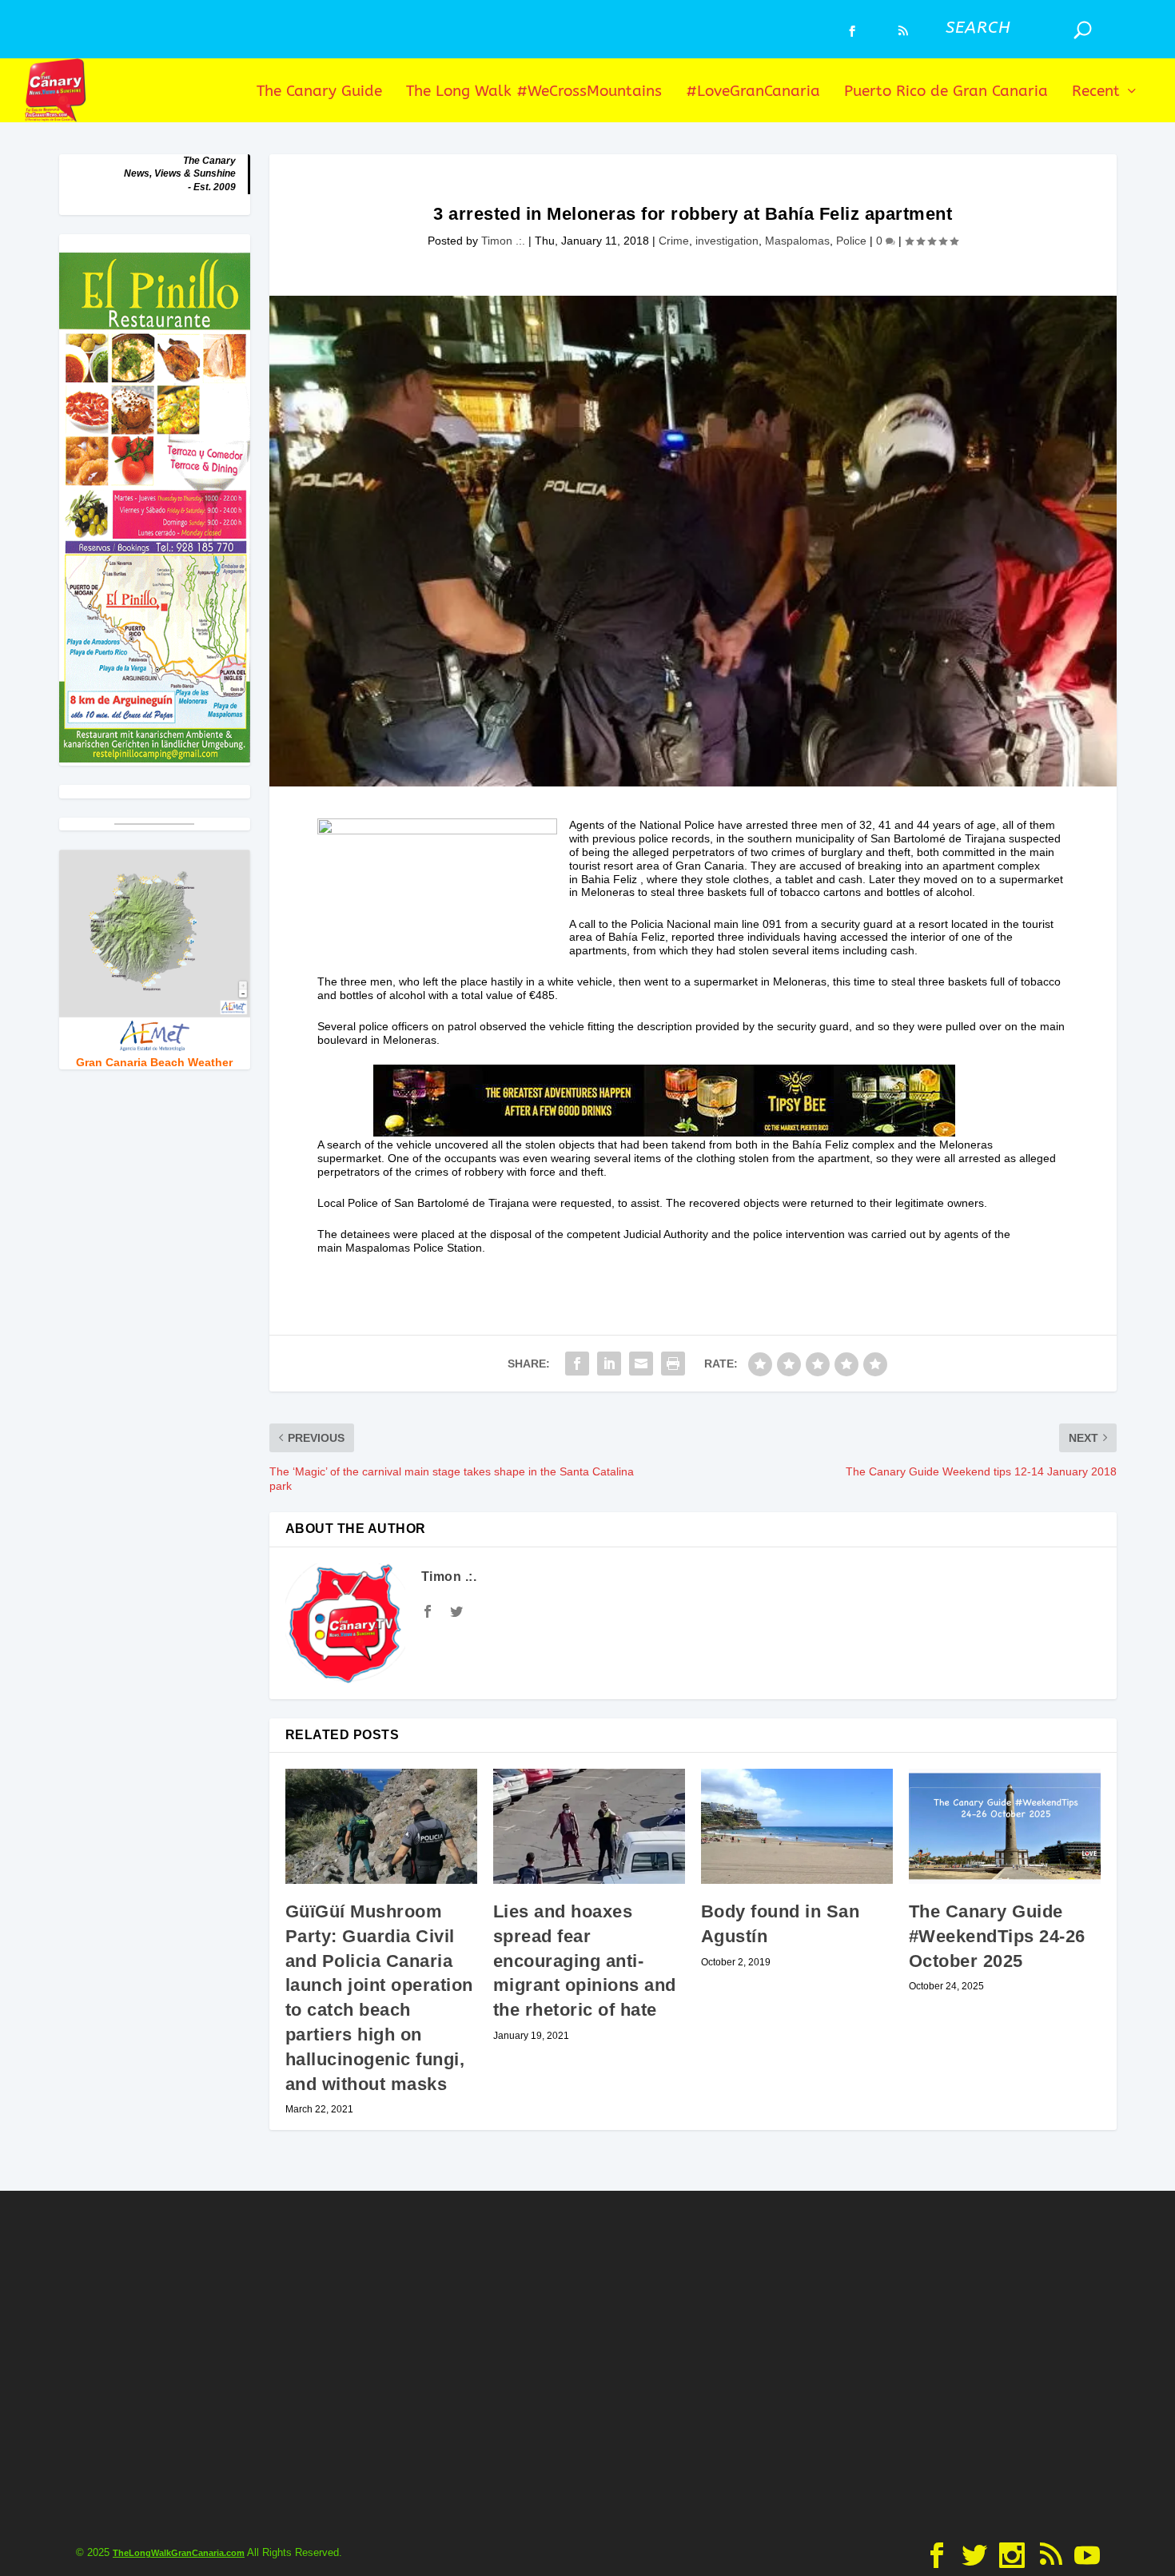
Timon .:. (503, 241)
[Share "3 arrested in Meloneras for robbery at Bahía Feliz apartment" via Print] (673, 1364)
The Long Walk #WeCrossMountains (534, 92)
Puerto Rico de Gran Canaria (946, 92)
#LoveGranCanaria (753, 92)
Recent (1096, 92)
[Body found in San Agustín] (797, 1826)
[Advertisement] (587, 2363)
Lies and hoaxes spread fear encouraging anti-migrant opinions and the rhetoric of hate (585, 1961)
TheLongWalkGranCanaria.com (179, 2553)
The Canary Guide (319, 92)
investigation (727, 241)
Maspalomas (797, 241)
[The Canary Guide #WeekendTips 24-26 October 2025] (1005, 1826)
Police (851, 241)
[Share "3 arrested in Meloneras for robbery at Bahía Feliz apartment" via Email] (641, 1364)
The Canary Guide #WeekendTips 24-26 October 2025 (997, 1936)
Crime (674, 241)
